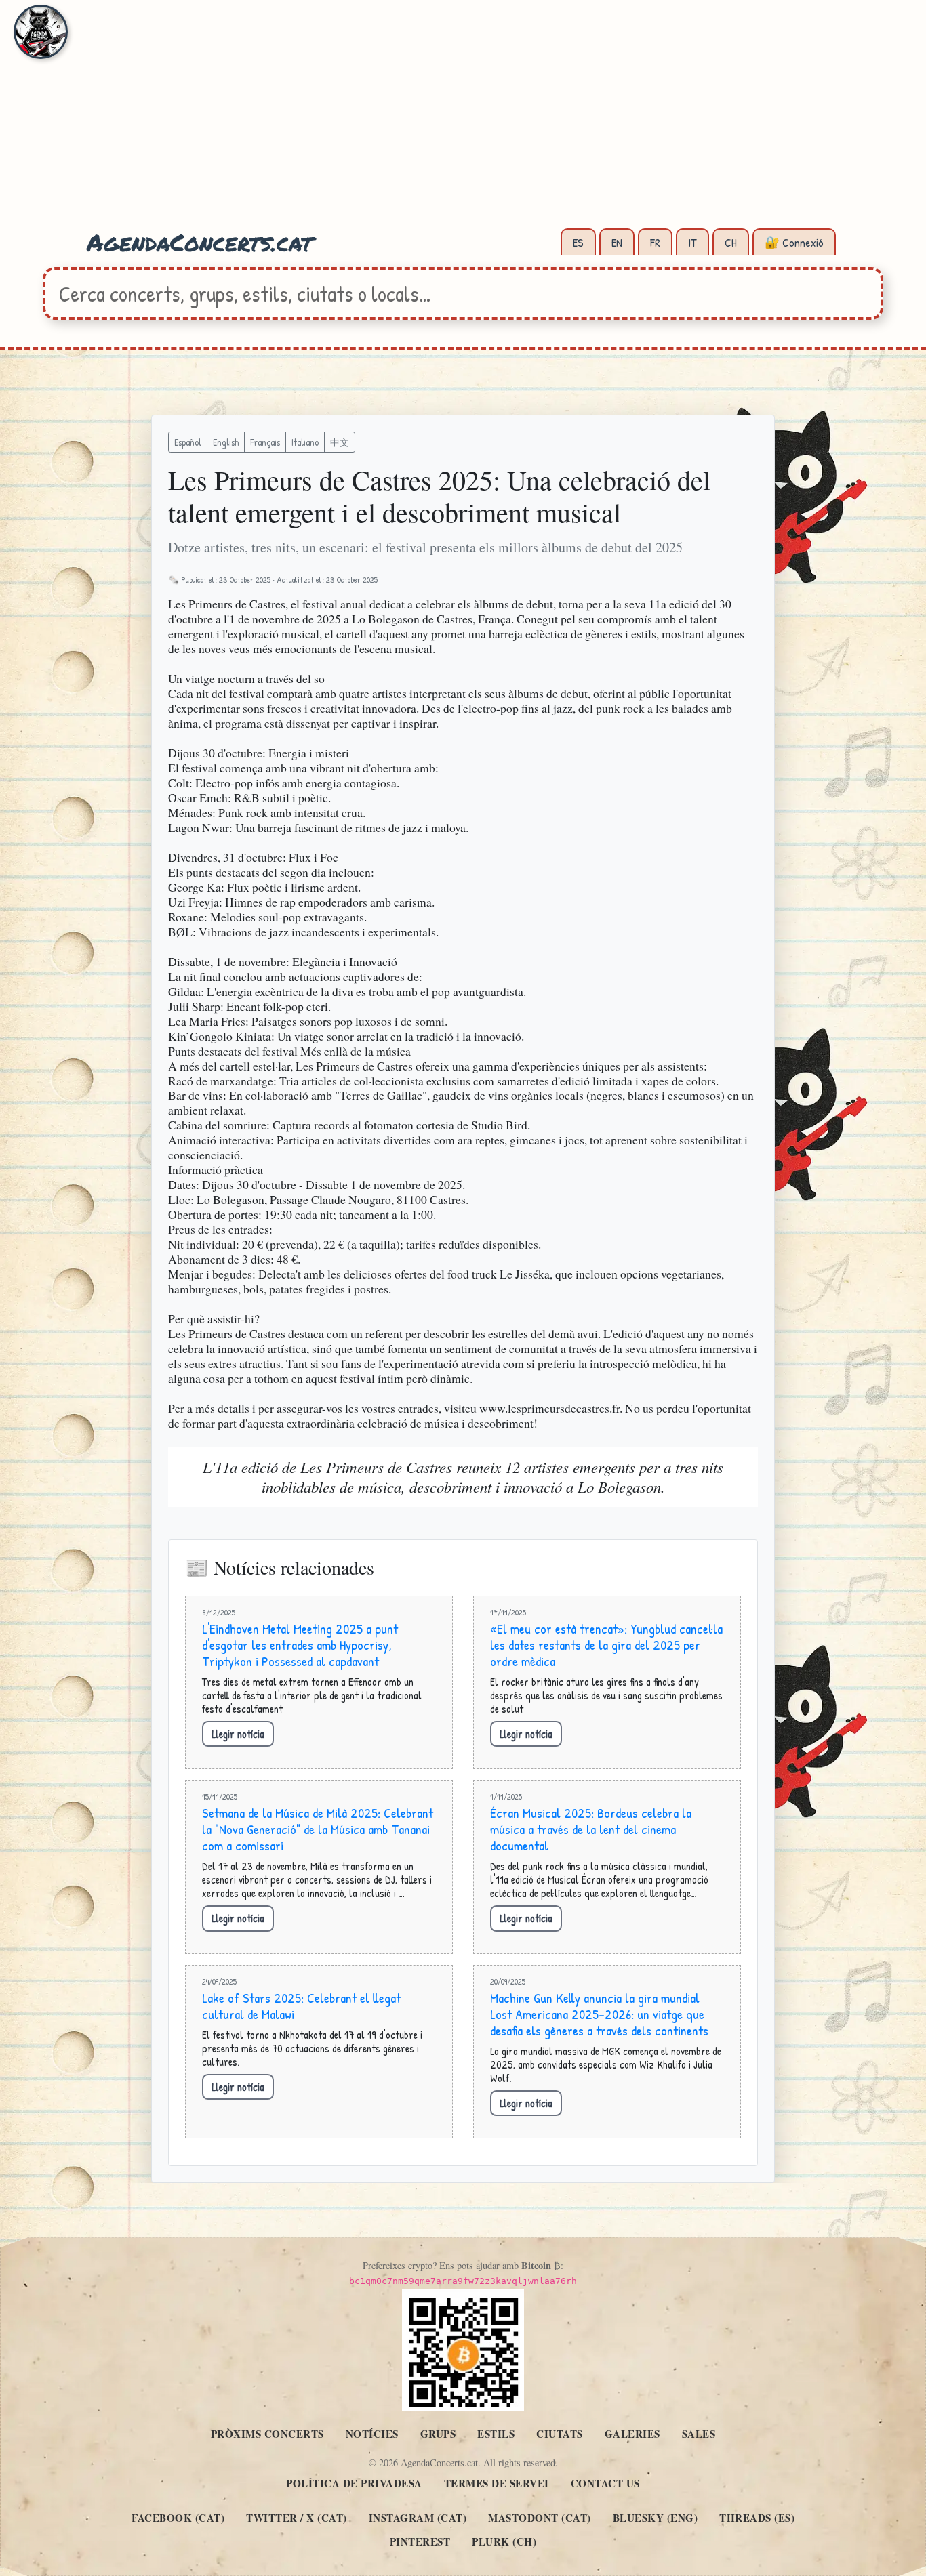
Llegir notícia (238, 1734)
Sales (699, 2434)
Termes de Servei (497, 2483)
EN (617, 242)
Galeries (632, 2434)
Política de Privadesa (354, 2483)
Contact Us (605, 2483)
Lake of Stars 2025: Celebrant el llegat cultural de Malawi (301, 2006)
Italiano (305, 442)
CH (731, 242)
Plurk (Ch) (504, 2541)
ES (578, 242)
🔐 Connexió (794, 242)
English (226, 442)
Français (265, 442)
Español (188, 442)
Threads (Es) (757, 2518)
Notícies (372, 2434)
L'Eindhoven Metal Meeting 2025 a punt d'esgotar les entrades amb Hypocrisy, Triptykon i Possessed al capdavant (300, 1645)
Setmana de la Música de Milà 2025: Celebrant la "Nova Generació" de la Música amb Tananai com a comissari (318, 1829)
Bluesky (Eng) (656, 2518)
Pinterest (420, 2541)
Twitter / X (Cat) (297, 2518)
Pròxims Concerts (267, 2434)
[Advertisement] (463, 122)
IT (692, 242)
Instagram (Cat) (418, 2518)
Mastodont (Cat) (540, 2518)
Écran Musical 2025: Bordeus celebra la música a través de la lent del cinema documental (591, 1829)
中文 (340, 442)
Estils (496, 2434)
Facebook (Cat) (178, 2518)
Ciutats (560, 2434)
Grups (438, 2434)
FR (655, 242)
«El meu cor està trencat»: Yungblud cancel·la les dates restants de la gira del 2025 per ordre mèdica (606, 1645)
